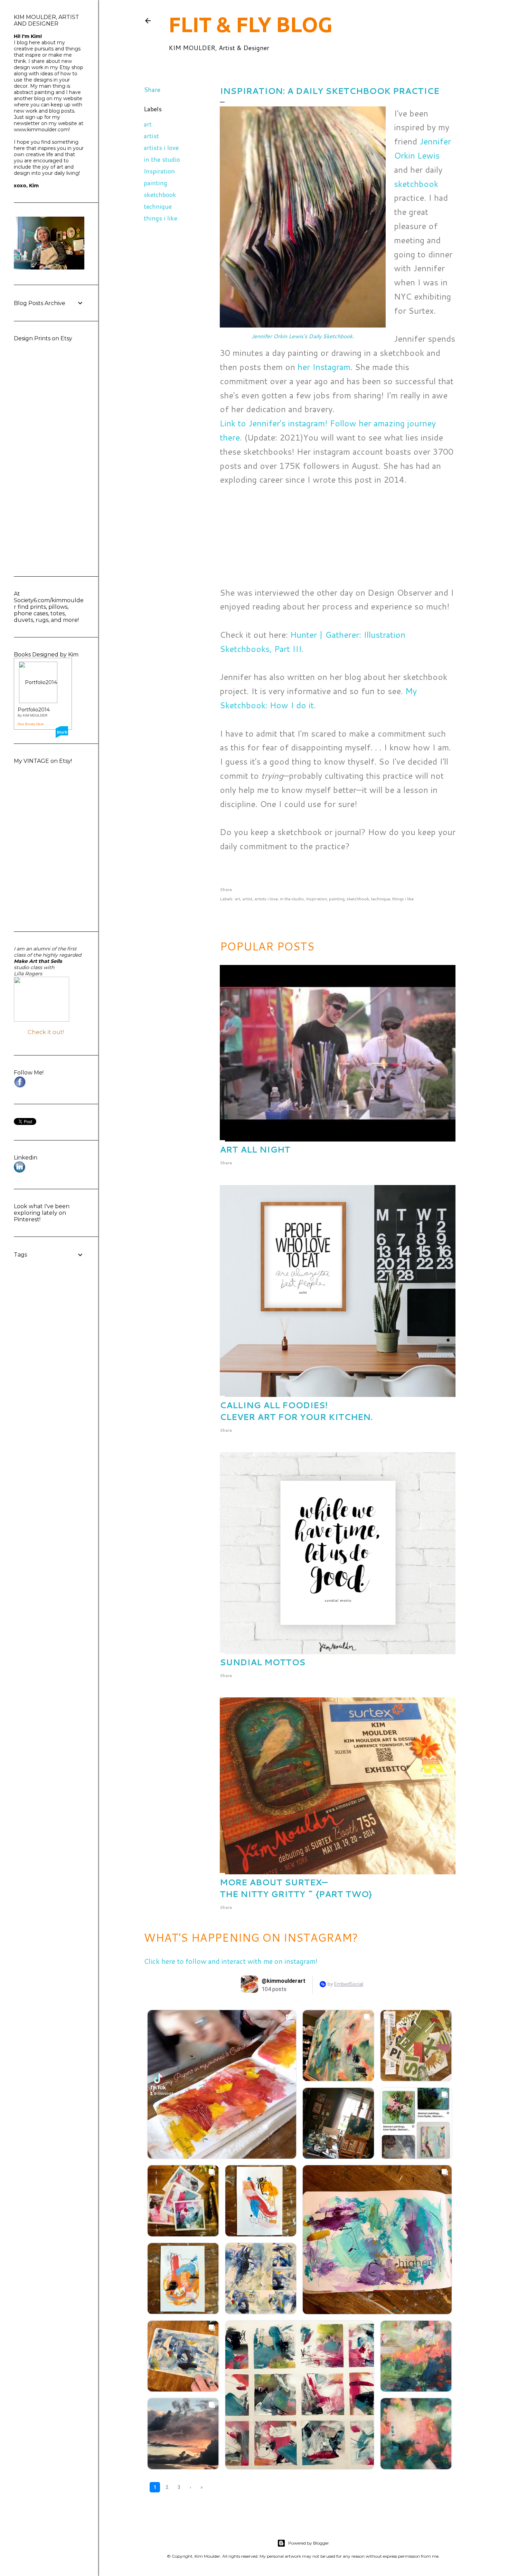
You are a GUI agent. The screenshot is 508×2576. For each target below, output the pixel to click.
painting (156, 183)
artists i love (161, 148)
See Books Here (31, 724)
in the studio (162, 159)
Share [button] (152, 89)
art (148, 124)
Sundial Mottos (263, 1662)
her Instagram (324, 367)
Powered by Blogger (309, 2543)
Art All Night (255, 1149)
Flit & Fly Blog (251, 24)
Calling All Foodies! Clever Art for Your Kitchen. (296, 1411)
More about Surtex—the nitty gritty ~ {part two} (296, 1888)
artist (151, 136)
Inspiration (159, 171)
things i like (161, 218)
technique (158, 206)
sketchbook (160, 195)
